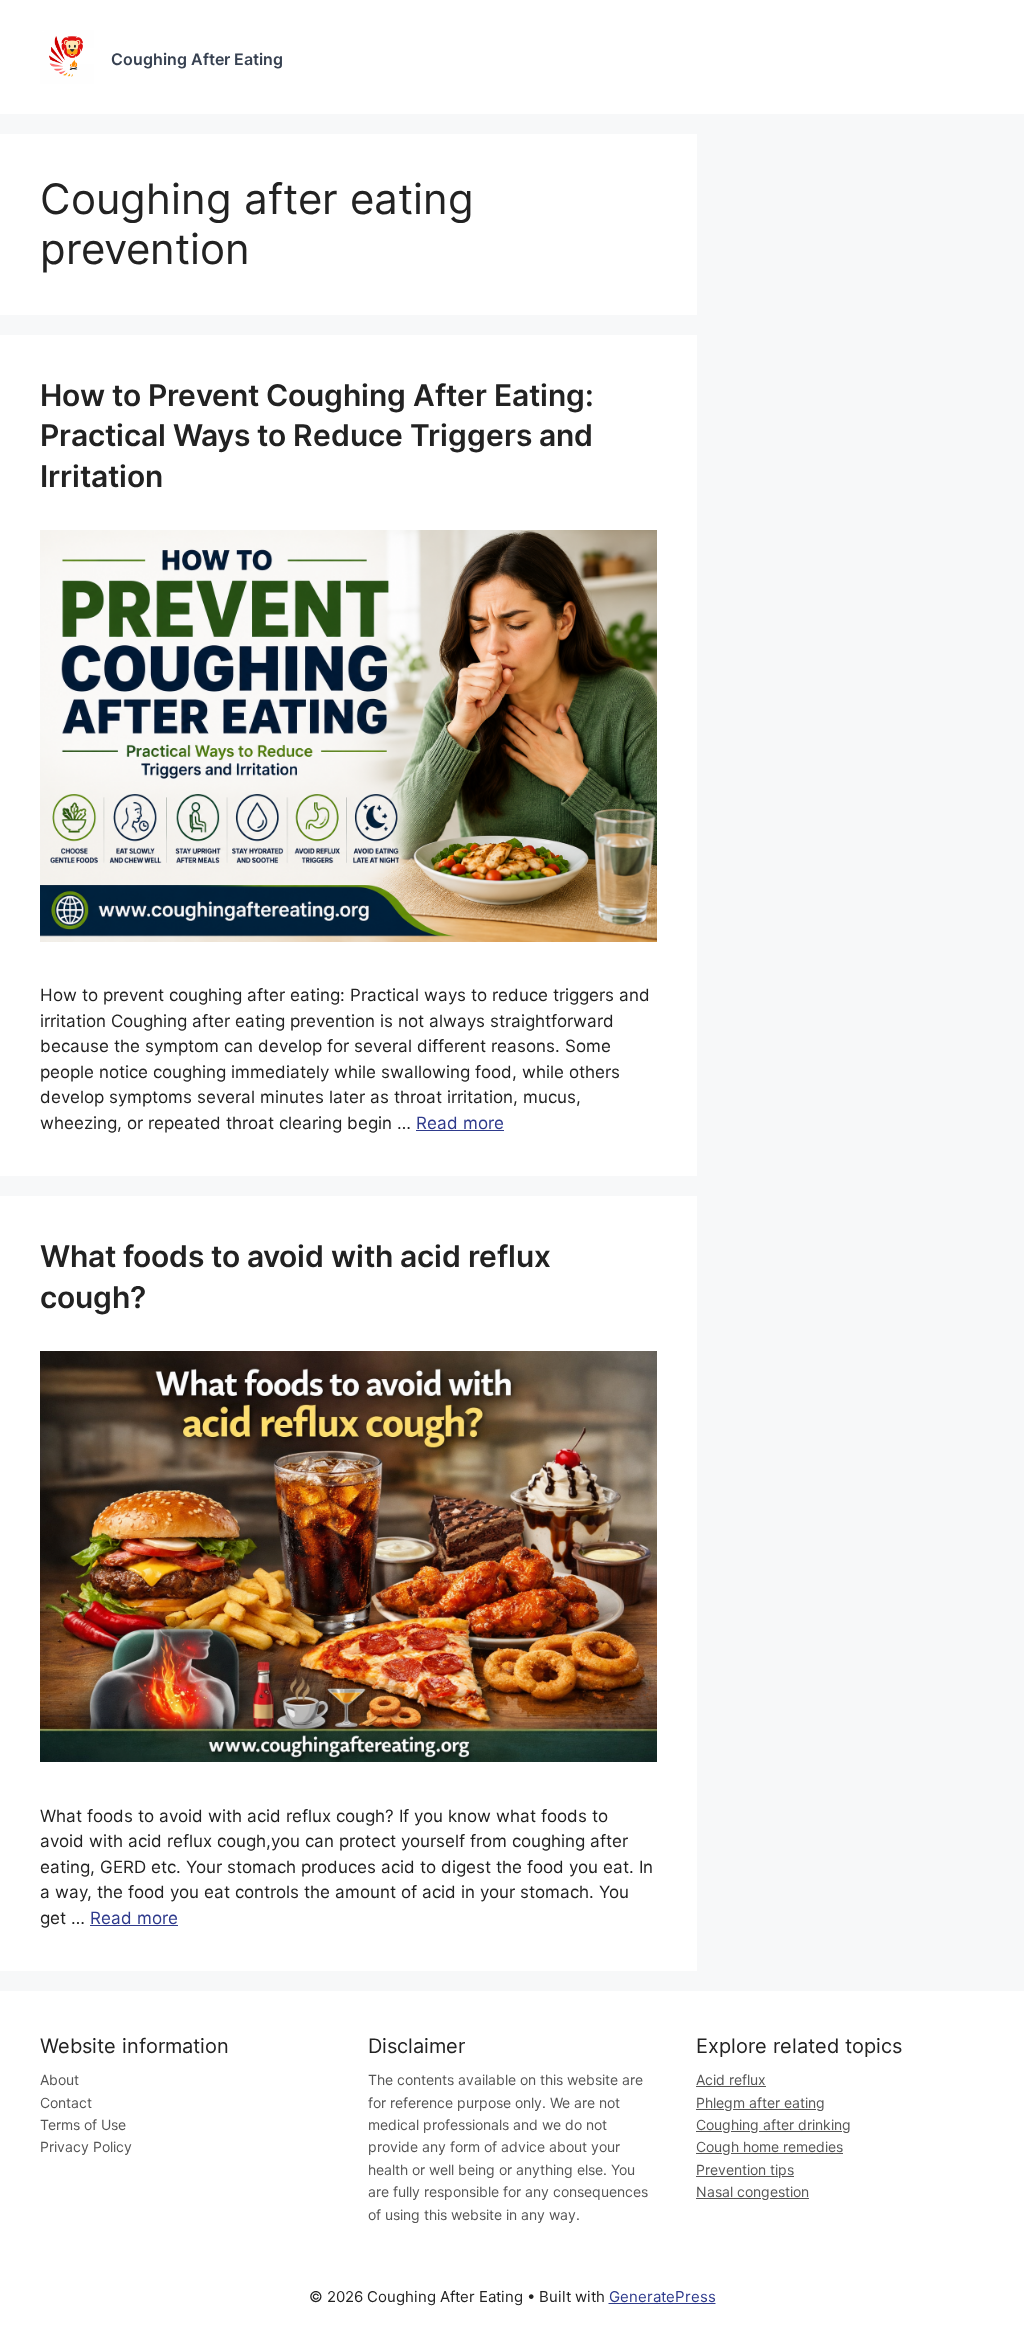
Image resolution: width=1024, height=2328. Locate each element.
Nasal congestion (752, 2191)
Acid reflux (731, 2079)
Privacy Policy (86, 2146)
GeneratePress (662, 2296)
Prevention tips (745, 2169)
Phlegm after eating (760, 2102)
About (59, 2079)
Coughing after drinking (773, 2124)
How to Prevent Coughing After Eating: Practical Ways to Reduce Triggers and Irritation (317, 435)
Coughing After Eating (197, 59)
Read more (460, 1123)
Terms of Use (83, 2124)
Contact (66, 2102)
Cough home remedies (769, 2146)
